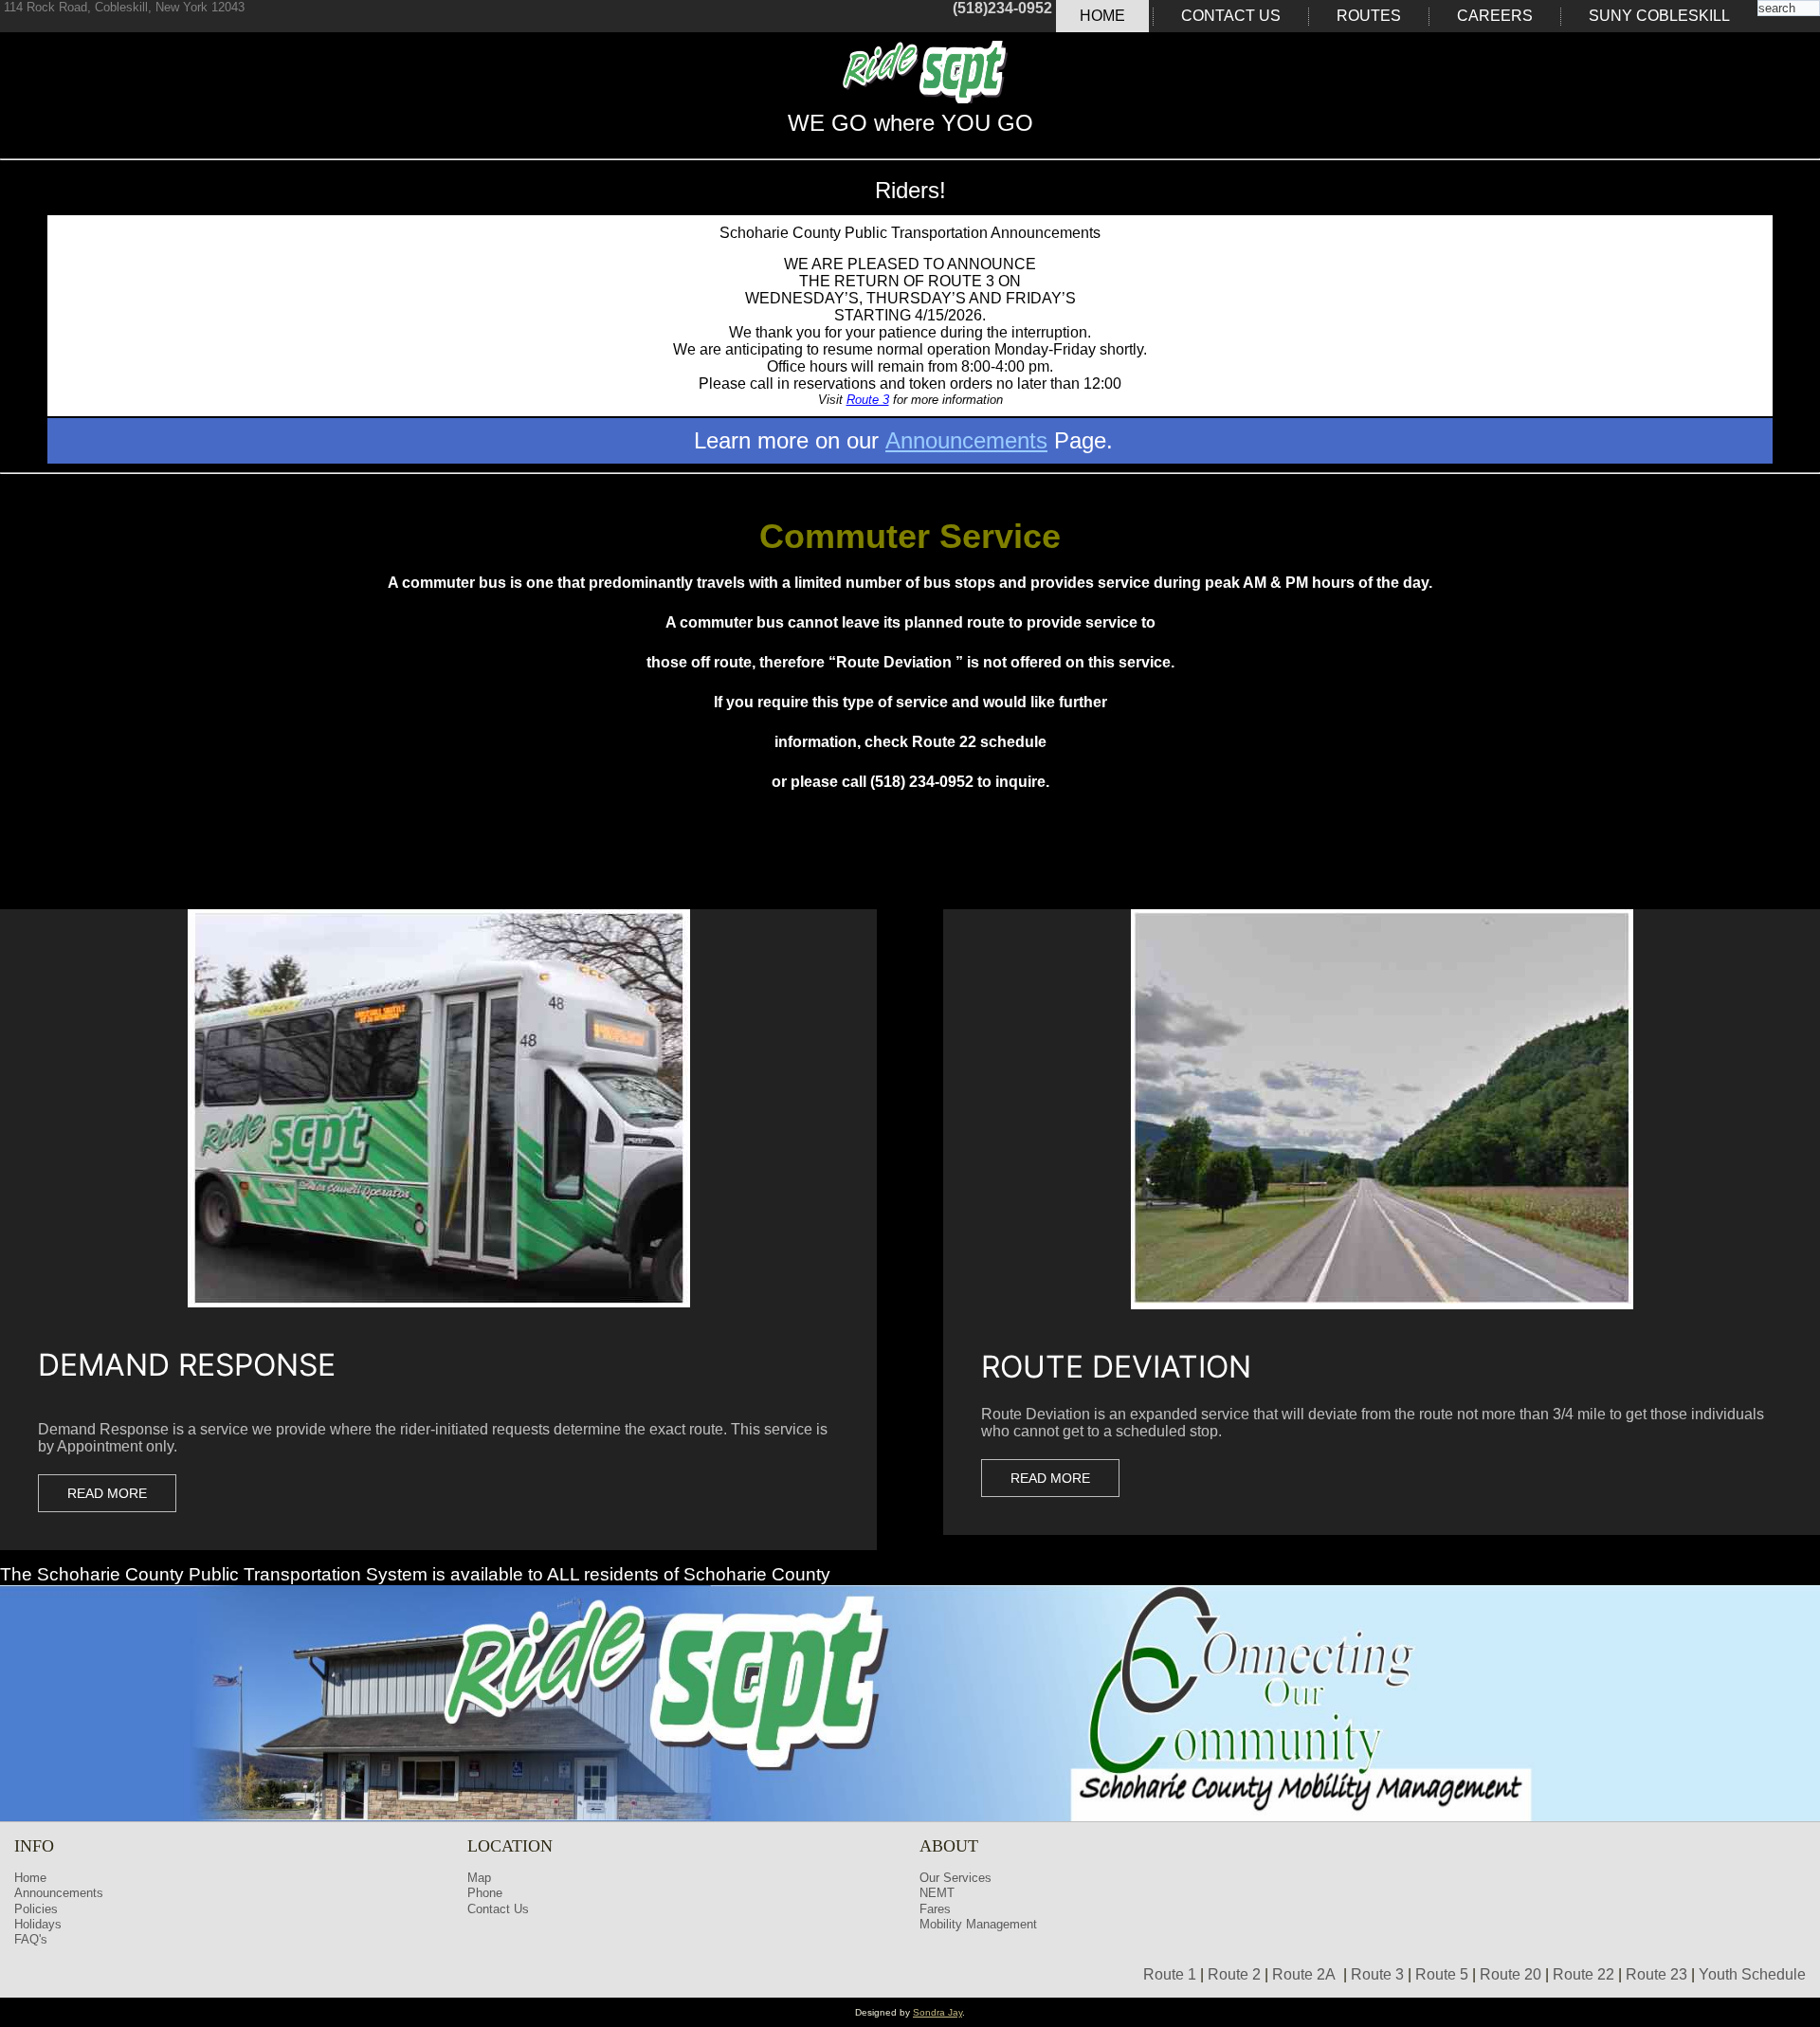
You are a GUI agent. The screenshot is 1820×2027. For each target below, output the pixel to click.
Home (1102, 16)
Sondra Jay (937, 2012)
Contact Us (1231, 16)
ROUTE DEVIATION (1116, 1367)
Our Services (955, 1878)
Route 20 (1511, 1974)
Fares (935, 1909)
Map (479, 1878)
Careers (1495, 16)
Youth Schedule (1752, 1974)
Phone (485, 1893)
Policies (36, 1909)
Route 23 (1656, 1974)
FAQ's (31, 1939)
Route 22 (1583, 1974)
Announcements (966, 440)
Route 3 (868, 400)
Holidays (38, 1924)
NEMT (937, 1893)
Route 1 (1170, 1974)
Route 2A (1304, 1974)
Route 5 (1442, 1974)
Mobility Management (978, 1924)
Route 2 (1234, 1974)
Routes (1369, 16)
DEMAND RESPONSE (187, 1365)
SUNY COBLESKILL (1659, 16)
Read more (107, 1493)
